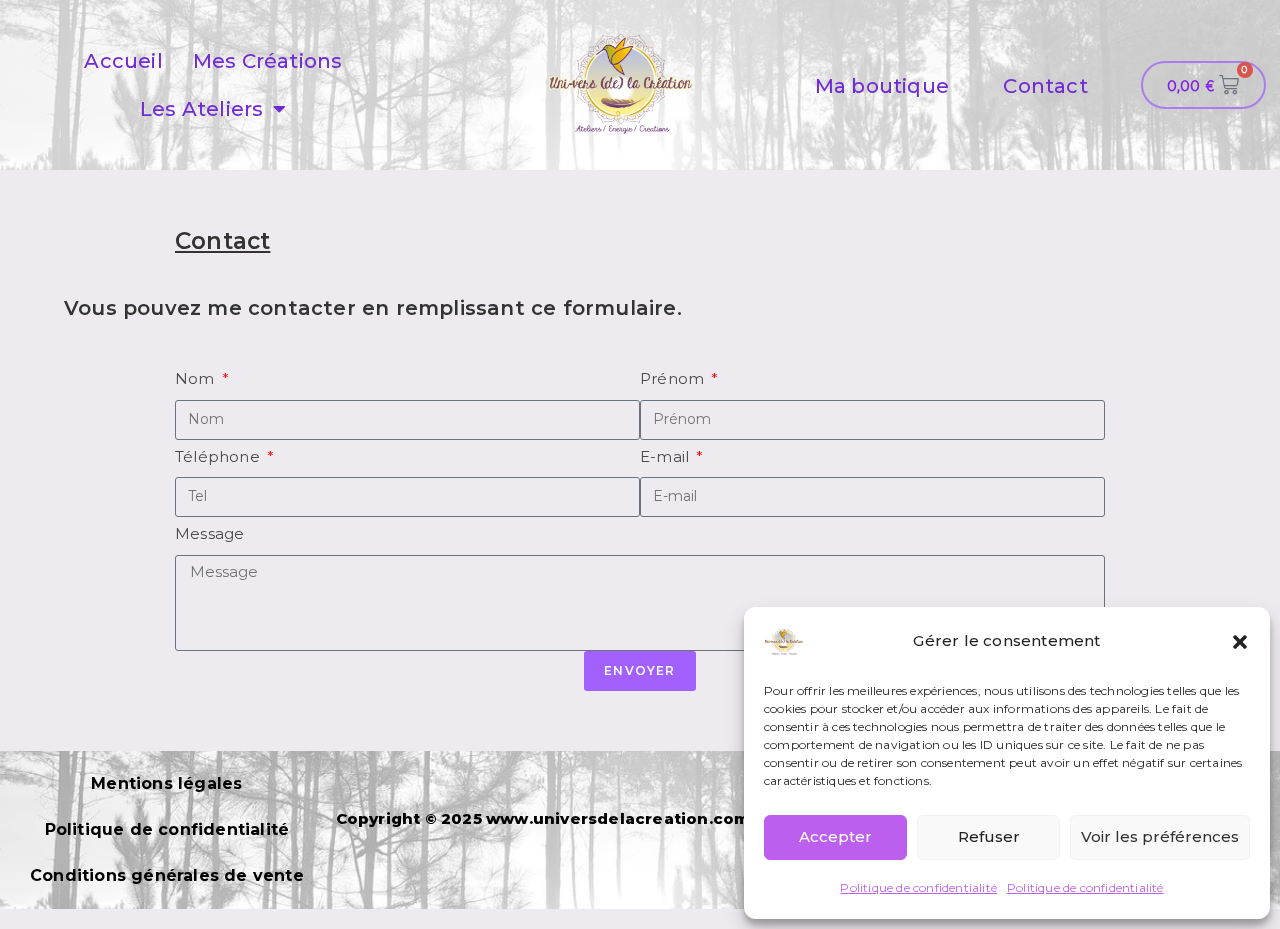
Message (209, 533)
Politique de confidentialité (918, 887)
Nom (197, 378)
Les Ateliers (201, 109)
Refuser (989, 836)
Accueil (123, 61)
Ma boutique (882, 86)
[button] (1240, 642)
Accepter (835, 836)
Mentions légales (166, 783)
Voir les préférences (1160, 836)
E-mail (666, 456)
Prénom (674, 378)
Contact (1045, 86)
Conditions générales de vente (167, 875)
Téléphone (219, 456)
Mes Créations (268, 61)
